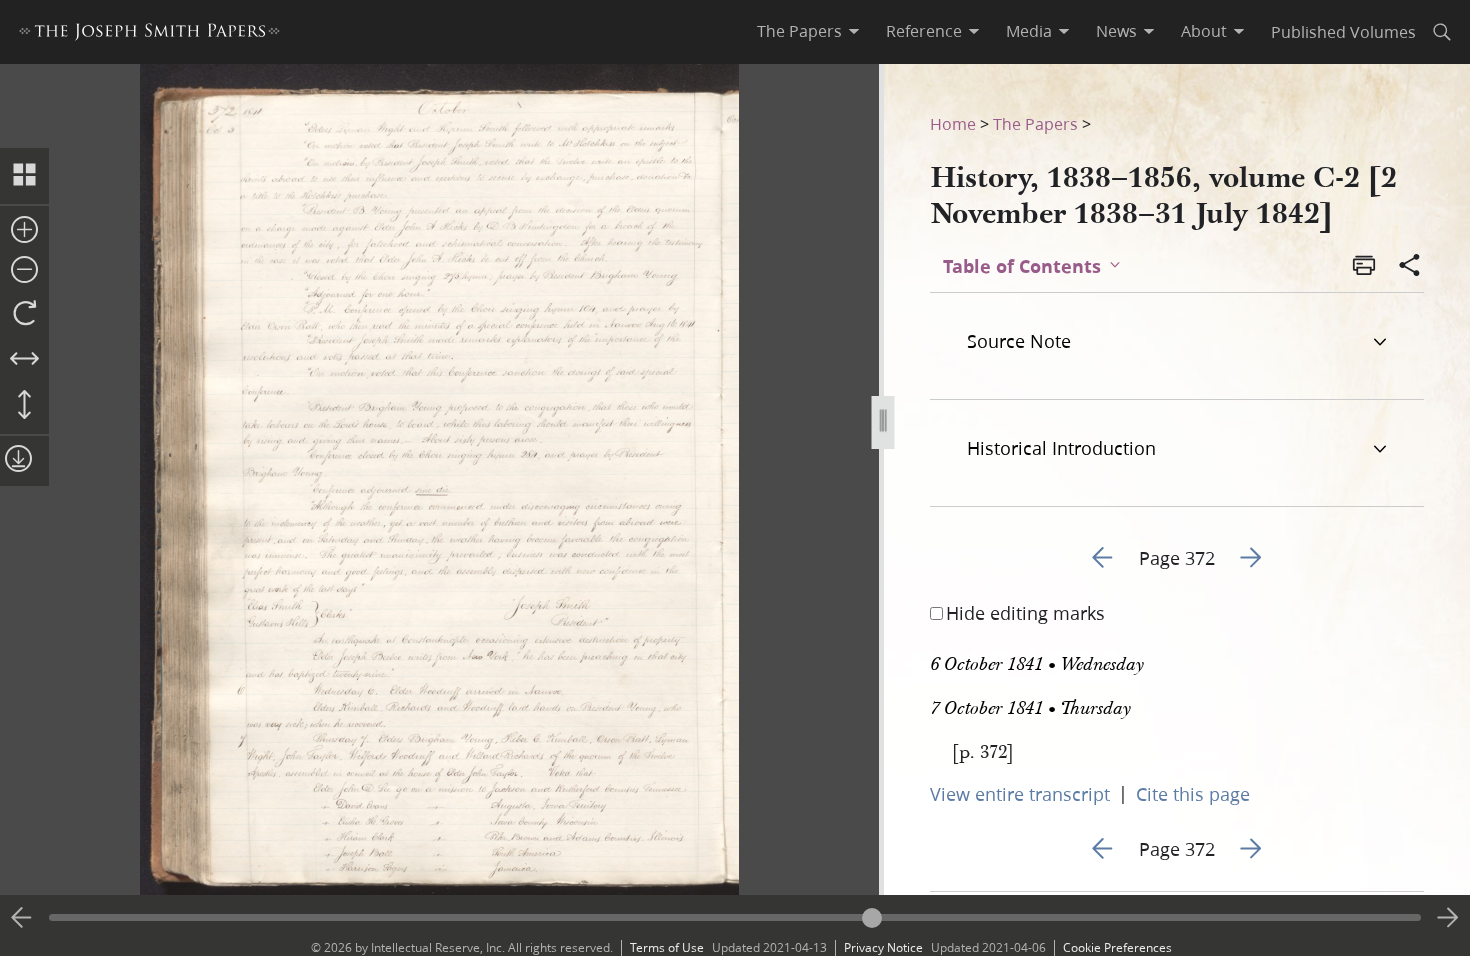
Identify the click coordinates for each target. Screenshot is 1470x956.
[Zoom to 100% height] (24, 406)
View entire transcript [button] (1020, 794)
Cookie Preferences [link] (1117, 947)
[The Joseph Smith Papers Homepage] (149, 34)
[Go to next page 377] (1448, 918)
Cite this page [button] (1193, 794)
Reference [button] (924, 31)
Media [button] (1029, 31)
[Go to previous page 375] (22, 918)
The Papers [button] (799, 31)
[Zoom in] (24, 231)
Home (953, 123)
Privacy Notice (883, 947)
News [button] (1116, 31)
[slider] (735, 917)
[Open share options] (1410, 267)
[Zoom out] (24, 271)
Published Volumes (1343, 31)
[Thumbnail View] (24, 176)
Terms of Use (667, 947)
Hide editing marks (1025, 613)
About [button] (1204, 31)
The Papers (1035, 123)
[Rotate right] (24, 314)
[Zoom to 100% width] (24, 360)
